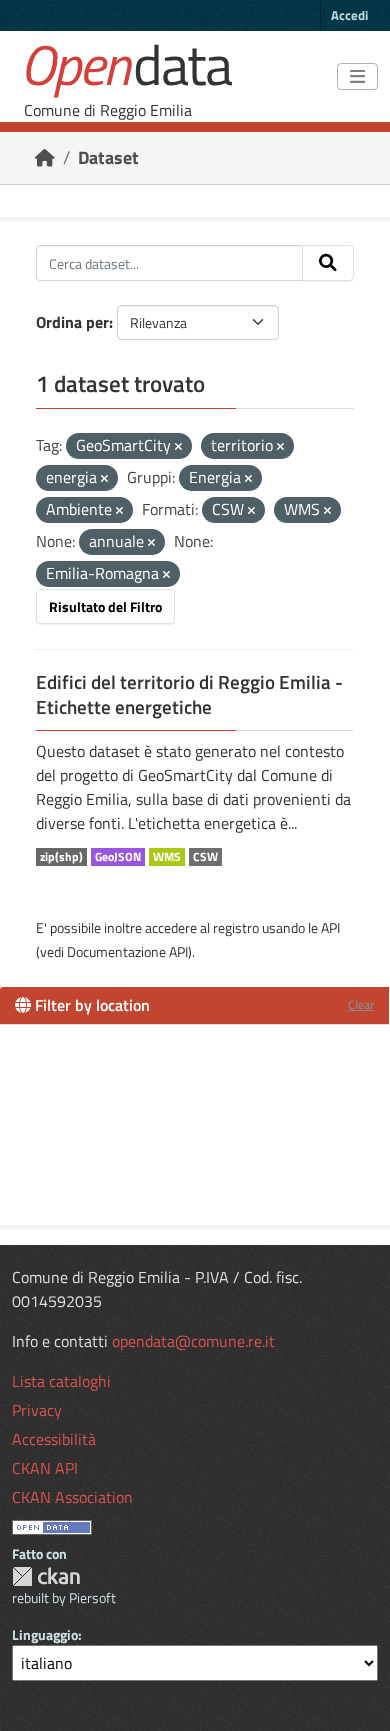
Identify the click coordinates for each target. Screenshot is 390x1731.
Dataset (108, 157)
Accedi (349, 15)
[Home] (45, 157)
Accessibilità (54, 1439)
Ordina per (72, 322)
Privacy (37, 1410)
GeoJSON (118, 857)
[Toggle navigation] (357, 77)
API (330, 927)
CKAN (46, 1576)
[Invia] (328, 263)
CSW (205, 857)
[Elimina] (178, 447)
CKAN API (45, 1468)
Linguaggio (45, 1634)
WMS (167, 857)
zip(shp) (61, 857)
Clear (361, 1004)
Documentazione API (127, 951)
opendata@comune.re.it (193, 1341)
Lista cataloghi (61, 1381)
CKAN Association (72, 1497)
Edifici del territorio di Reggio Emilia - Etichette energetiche (189, 694)
